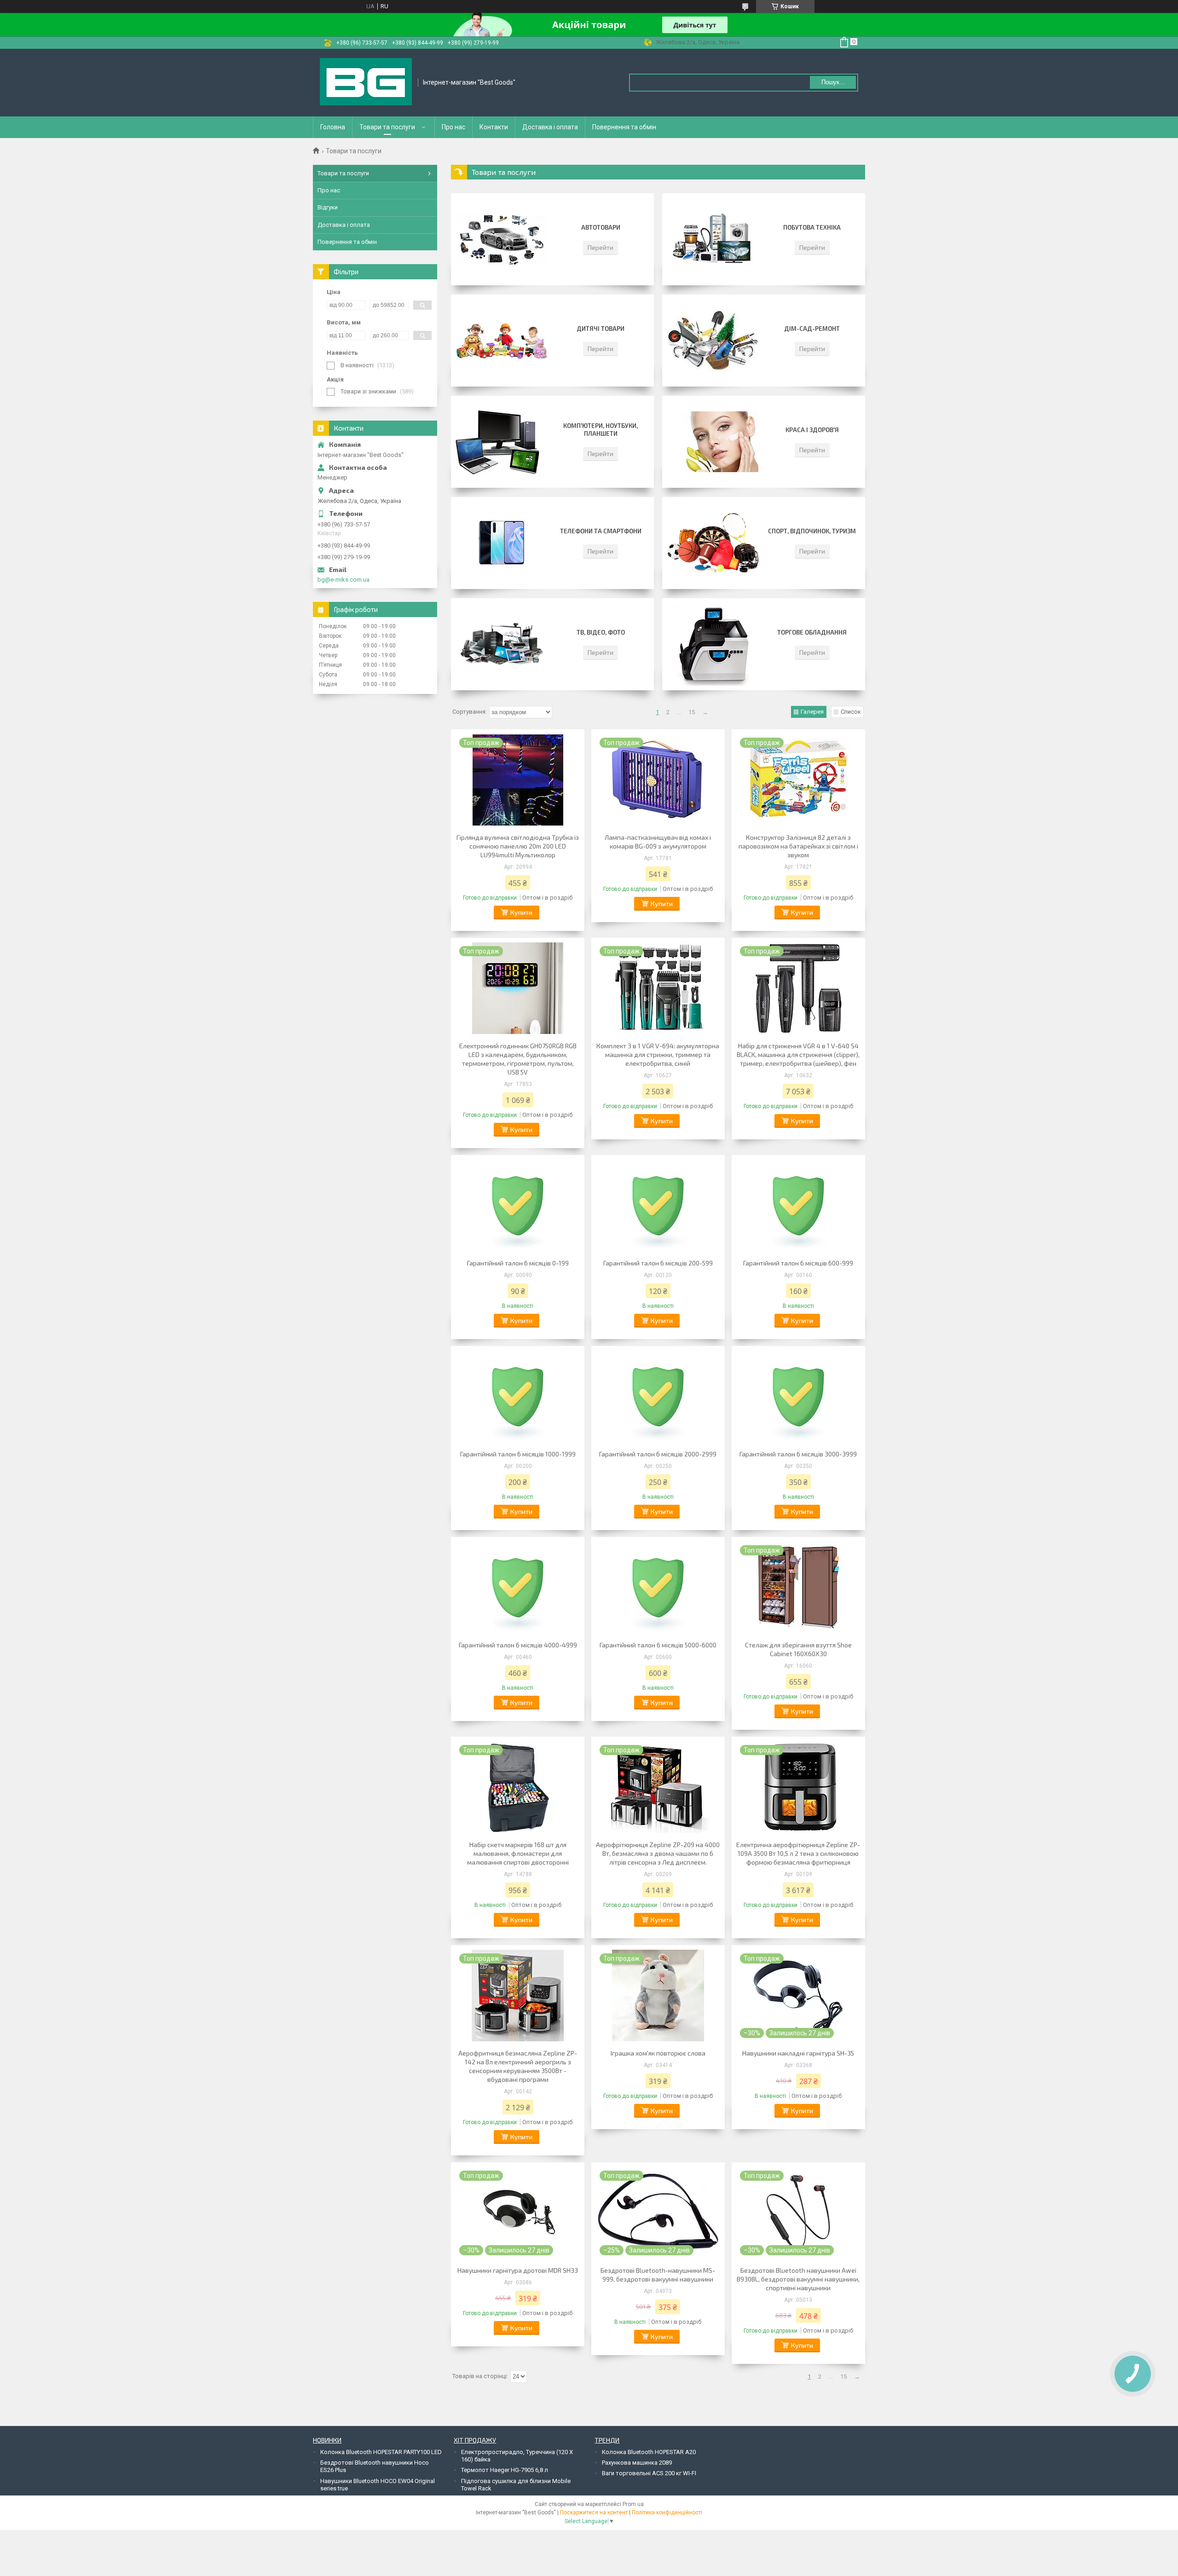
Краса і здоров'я (812, 430)
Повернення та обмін (624, 127)
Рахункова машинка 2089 (637, 2463)
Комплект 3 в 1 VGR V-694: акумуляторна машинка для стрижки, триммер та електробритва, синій (658, 1054)
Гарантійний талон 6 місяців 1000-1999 (518, 1454)
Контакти (494, 127)
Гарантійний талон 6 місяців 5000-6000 (658, 1645)
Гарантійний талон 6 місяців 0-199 (518, 1263)
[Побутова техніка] (713, 239)
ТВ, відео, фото (601, 632)
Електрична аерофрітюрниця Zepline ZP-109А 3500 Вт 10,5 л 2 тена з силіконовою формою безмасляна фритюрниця (798, 1853)
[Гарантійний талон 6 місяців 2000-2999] (658, 1397)
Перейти (601, 247)
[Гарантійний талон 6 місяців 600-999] (798, 1206)
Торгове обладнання (812, 632)
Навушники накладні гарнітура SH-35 (798, 2053)
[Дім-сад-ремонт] (713, 341)
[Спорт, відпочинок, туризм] (713, 543)
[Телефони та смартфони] (502, 543)
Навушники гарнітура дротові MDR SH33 (518, 2270)
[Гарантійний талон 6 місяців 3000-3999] (798, 1397)
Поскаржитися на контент (594, 2512)
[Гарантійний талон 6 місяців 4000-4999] (518, 1588)
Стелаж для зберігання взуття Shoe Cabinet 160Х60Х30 (798, 1649)
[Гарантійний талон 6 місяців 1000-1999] (518, 1397)
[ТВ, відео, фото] (502, 644)
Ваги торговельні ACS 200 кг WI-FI (649, 2473)
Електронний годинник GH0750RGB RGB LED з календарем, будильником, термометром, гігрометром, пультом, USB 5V (518, 1059)
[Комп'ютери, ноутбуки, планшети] (502, 442)
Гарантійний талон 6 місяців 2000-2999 (658, 1454)
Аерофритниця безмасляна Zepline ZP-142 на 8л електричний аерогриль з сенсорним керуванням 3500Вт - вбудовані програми (518, 2066)
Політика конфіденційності (667, 2512)
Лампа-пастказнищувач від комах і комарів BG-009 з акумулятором (658, 842)
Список (851, 712)
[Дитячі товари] (502, 341)
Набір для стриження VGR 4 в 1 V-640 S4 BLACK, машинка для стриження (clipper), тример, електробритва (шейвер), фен (798, 1054)
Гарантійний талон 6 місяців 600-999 (798, 1263)
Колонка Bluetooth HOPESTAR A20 (649, 2452)
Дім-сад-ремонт (812, 329)
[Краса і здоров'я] (713, 442)
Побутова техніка (812, 227)
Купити (521, 912)
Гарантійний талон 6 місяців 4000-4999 (518, 1645)
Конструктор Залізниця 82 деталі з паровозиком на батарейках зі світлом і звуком (798, 846)
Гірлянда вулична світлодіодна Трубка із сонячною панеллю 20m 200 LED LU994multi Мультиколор (518, 846)
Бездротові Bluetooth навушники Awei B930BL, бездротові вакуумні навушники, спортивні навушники (798, 2279)
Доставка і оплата (550, 127)
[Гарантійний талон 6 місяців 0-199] (518, 1206)
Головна (333, 127)
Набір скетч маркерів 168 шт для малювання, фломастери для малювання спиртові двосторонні (518, 1853)
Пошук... (833, 82)
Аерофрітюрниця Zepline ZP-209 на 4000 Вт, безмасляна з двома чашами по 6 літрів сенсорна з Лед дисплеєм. (658, 1853)
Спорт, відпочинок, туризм (812, 531)
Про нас (453, 127)
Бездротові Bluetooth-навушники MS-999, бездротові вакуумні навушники (658, 2275)
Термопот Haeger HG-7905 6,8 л (505, 2470)
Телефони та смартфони (601, 531)
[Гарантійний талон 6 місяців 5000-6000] (658, 1588)
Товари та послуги (387, 127)
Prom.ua (633, 2504)
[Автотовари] (502, 239)
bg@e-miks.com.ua (344, 580)
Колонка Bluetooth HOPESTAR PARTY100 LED (381, 2452)
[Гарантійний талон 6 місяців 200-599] (658, 1206)
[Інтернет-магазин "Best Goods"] (366, 83)
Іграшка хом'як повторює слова (658, 2053)
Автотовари (601, 227)
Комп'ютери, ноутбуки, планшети (601, 430)
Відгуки (328, 207)
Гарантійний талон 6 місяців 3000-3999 (798, 1454)
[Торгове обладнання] (713, 644)
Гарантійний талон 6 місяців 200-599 (658, 1263)
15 (692, 712)
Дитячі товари (601, 329)
